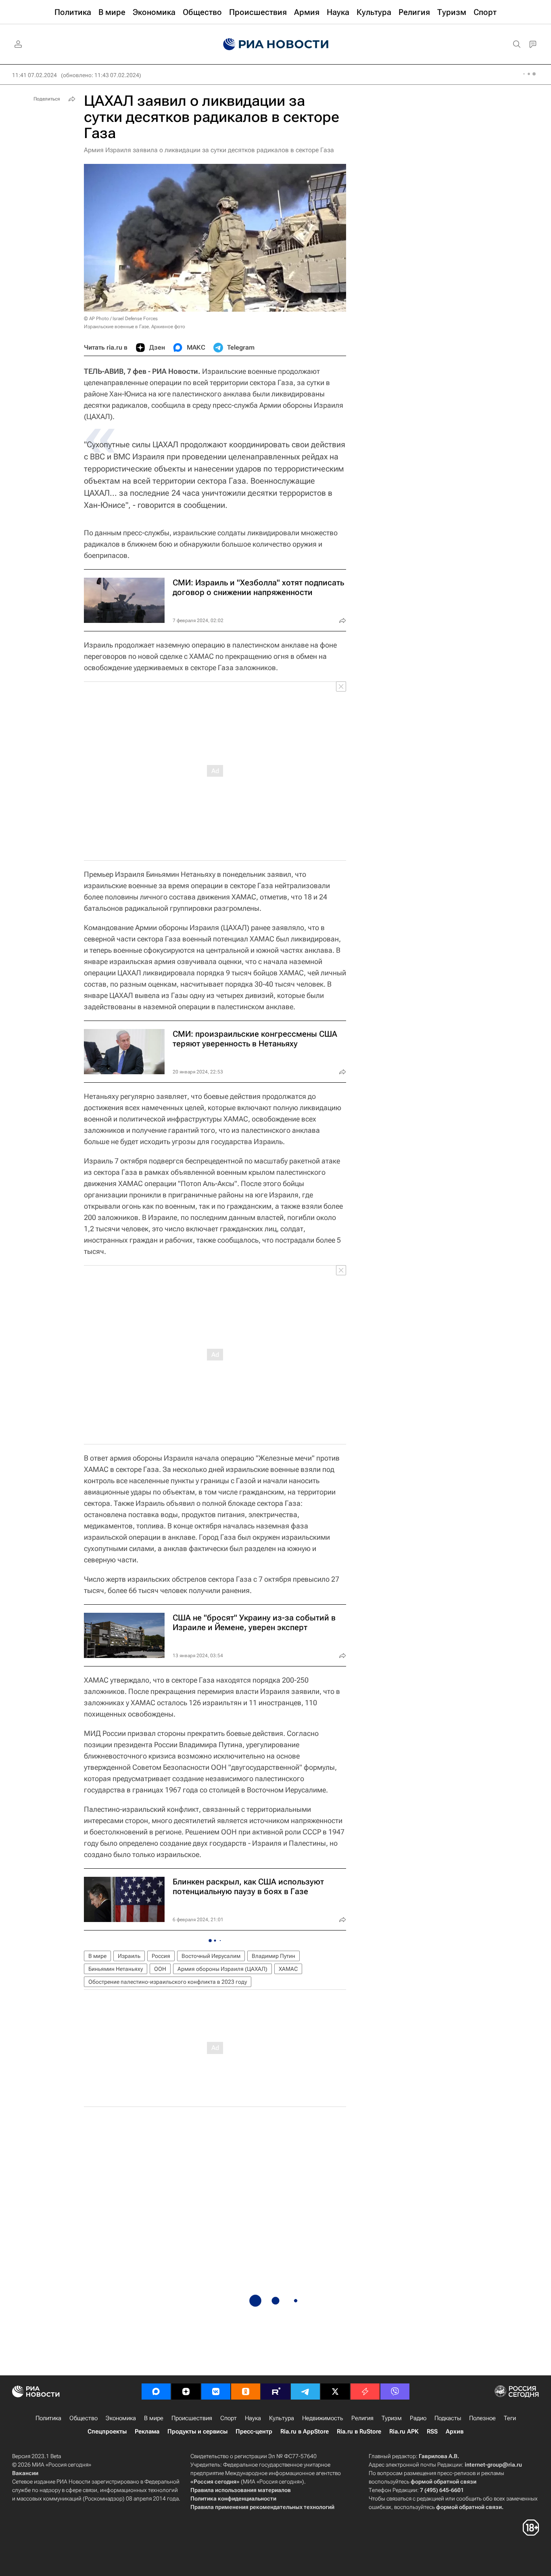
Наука (253, 2418)
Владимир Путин (273, 1956)
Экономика (121, 2418)
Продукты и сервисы (197, 2431)
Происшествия (192, 2418)
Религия (362, 2418)
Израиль (129, 1956)
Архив (455, 2431)
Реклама (147, 2431)
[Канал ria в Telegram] (305, 2392)
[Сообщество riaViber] (395, 2392)
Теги (510, 2418)
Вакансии (25, 2473)
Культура (282, 2418)
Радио (418, 2418)
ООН (160, 1969)
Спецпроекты (107, 2431)
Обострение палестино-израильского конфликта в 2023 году (168, 1982)
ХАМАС (288, 1969)
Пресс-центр (254, 2431)
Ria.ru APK (404, 2431)
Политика (48, 2418)
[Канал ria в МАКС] (156, 2392)
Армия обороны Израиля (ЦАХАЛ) (222, 1969)
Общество (83, 2418)
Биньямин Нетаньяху (116, 1969)
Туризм (392, 2418)
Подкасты (448, 2418)
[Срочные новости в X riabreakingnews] (365, 2392)
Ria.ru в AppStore (305, 2431)
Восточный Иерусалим (211, 1956)
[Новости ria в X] (335, 2392)
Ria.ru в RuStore (359, 2431)
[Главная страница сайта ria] (276, 44)
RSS (432, 2431)
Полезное (482, 2418)
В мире (97, 1956)
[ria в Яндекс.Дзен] (186, 2392)
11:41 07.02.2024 (34, 75)
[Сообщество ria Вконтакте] (216, 2392)
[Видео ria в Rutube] (275, 2392)
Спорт (229, 2418)
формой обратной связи (444, 2482)
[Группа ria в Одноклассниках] (246, 2392)
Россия (161, 1956)
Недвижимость (323, 2418)
